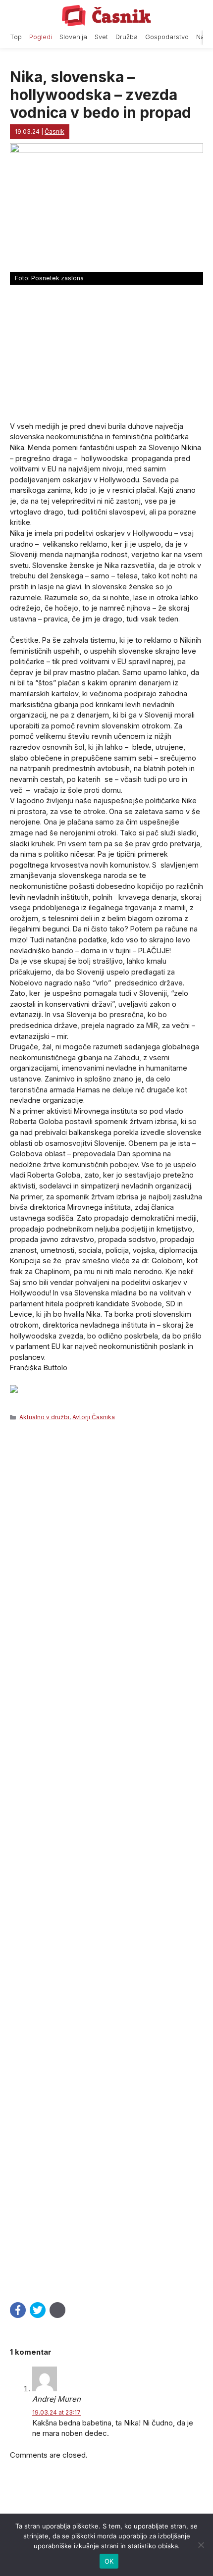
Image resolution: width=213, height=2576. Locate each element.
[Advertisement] (106, 1859)
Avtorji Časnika (94, 1417)
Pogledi (41, 37)
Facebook (18, 2310)
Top (16, 37)
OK (109, 2561)
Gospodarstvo (167, 37)
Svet (101, 37)
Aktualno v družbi (44, 1417)
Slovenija (73, 37)
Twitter (38, 2310)
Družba (127, 37)
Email (57, 2310)
